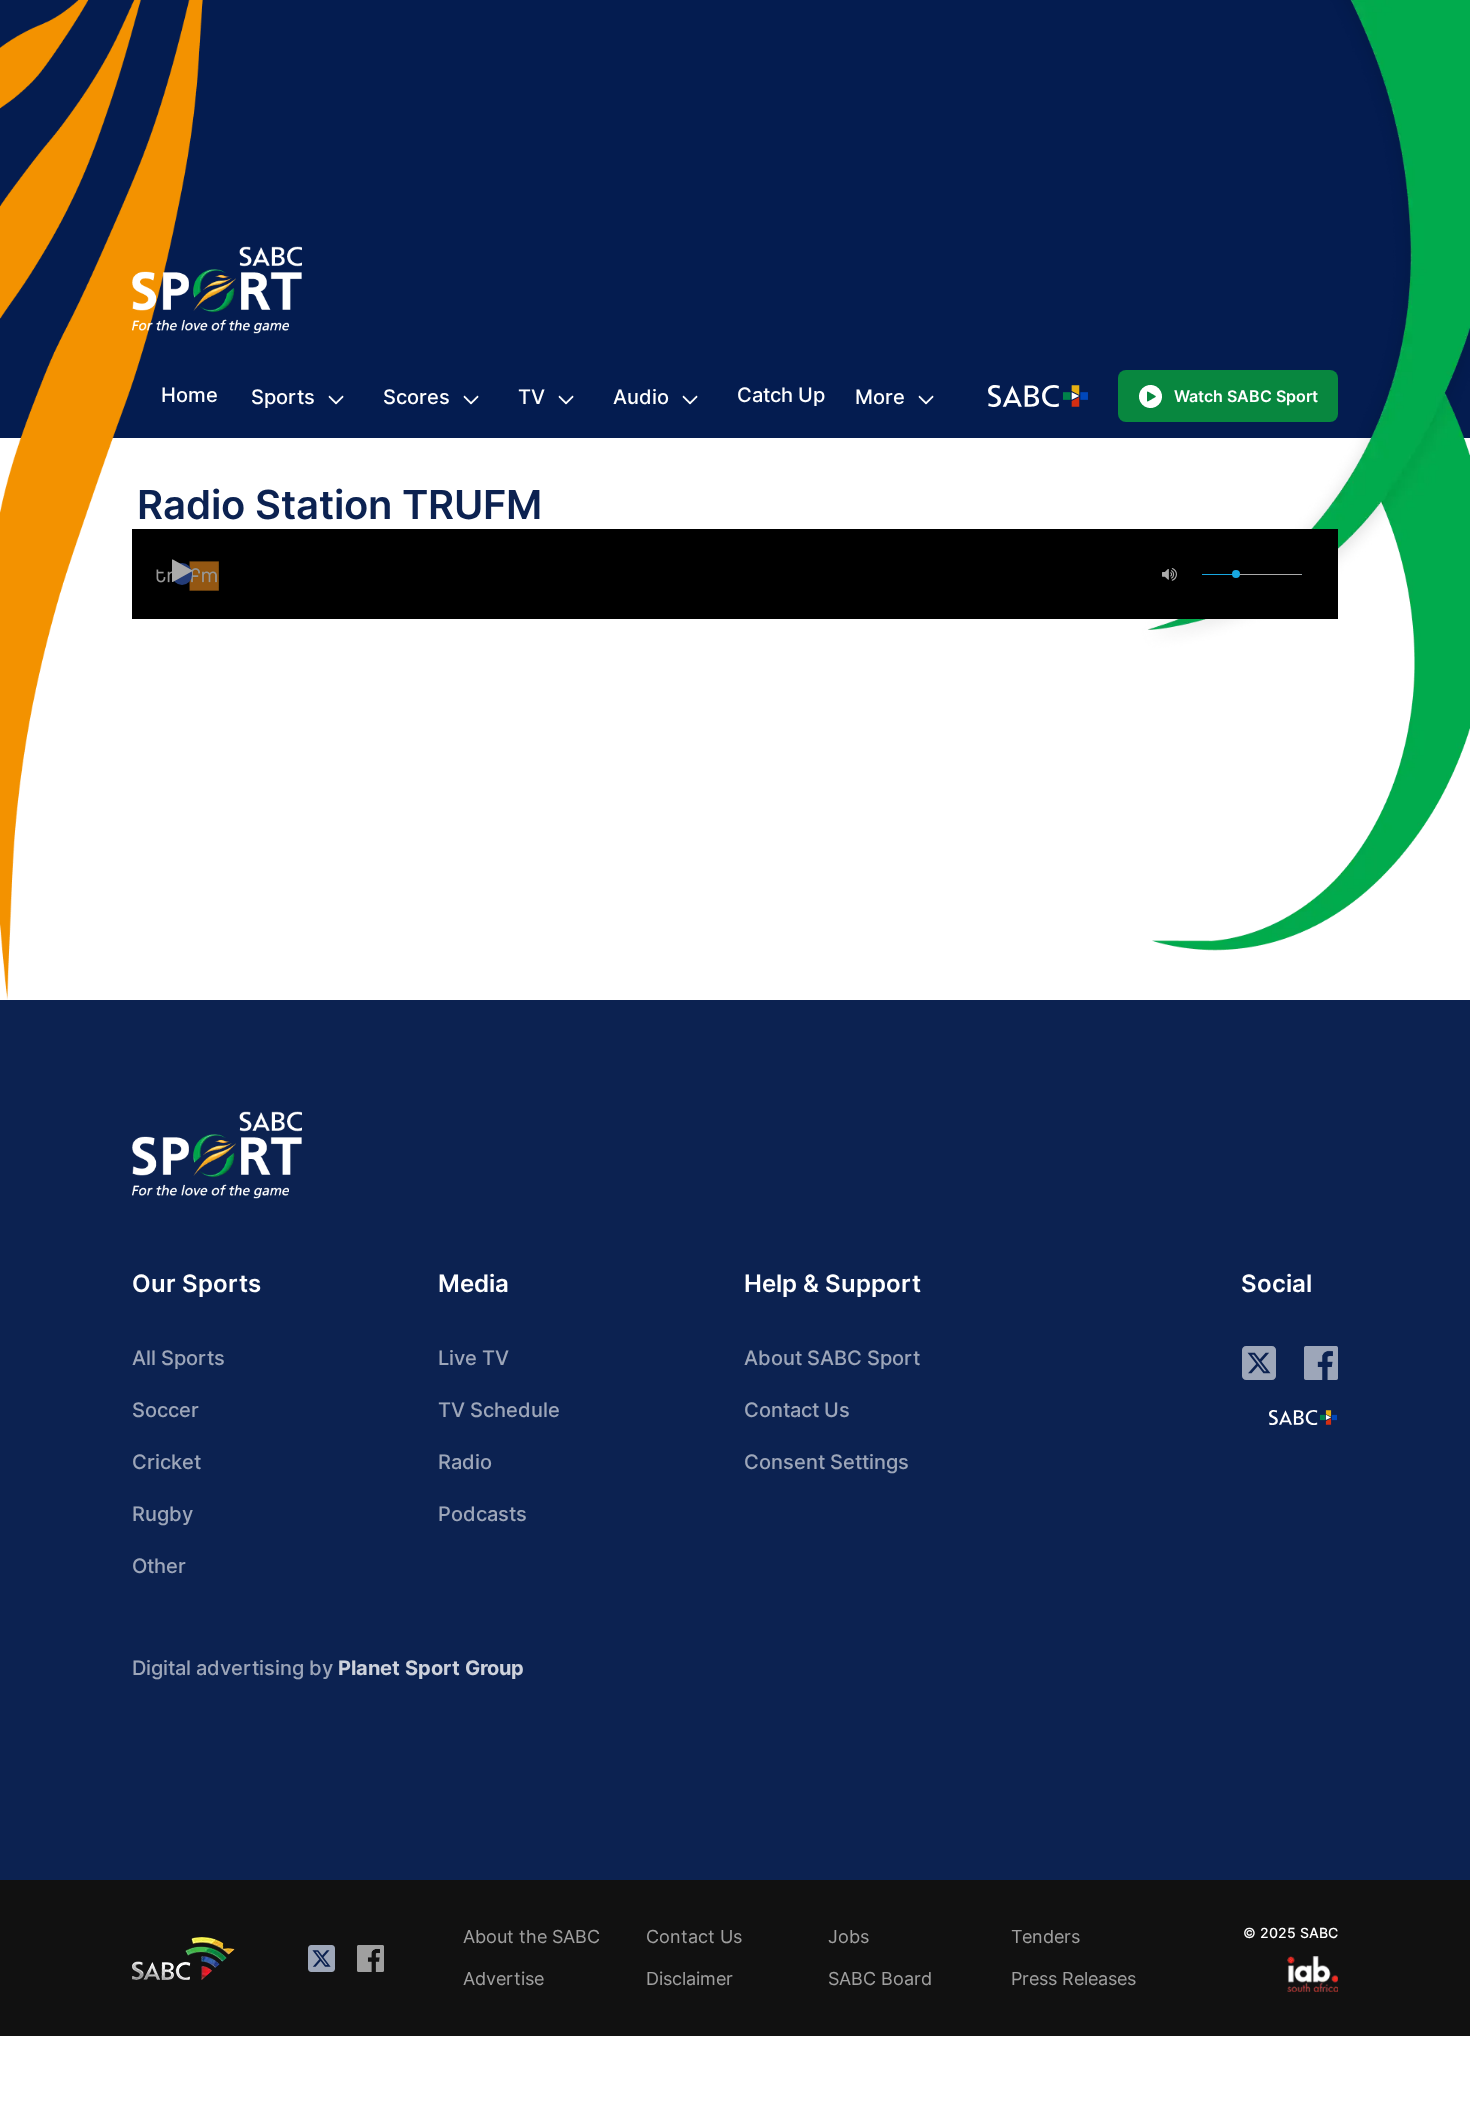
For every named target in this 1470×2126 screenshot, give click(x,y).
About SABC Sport (832, 1358)
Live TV (473, 1358)
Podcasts (482, 1514)
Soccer (165, 1410)
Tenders (1045, 1936)
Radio (465, 1462)
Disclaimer (689, 1978)
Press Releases (1073, 1978)
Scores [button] (416, 397)
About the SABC (531, 1936)
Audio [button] (641, 397)
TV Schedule (499, 1410)
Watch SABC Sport (1246, 396)
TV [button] (531, 397)
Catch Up (781, 395)
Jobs (848, 1936)
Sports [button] (283, 397)
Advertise (503, 1978)
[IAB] (1312, 1974)
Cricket (166, 1462)
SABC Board (880, 1978)
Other (159, 1566)
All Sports (178, 1358)
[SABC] (186, 1958)
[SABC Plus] (1303, 1417)
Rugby (162, 1514)
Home (189, 395)
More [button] (880, 397)
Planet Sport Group (431, 1668)
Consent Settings (826, 1462)
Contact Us (797, 1410)
